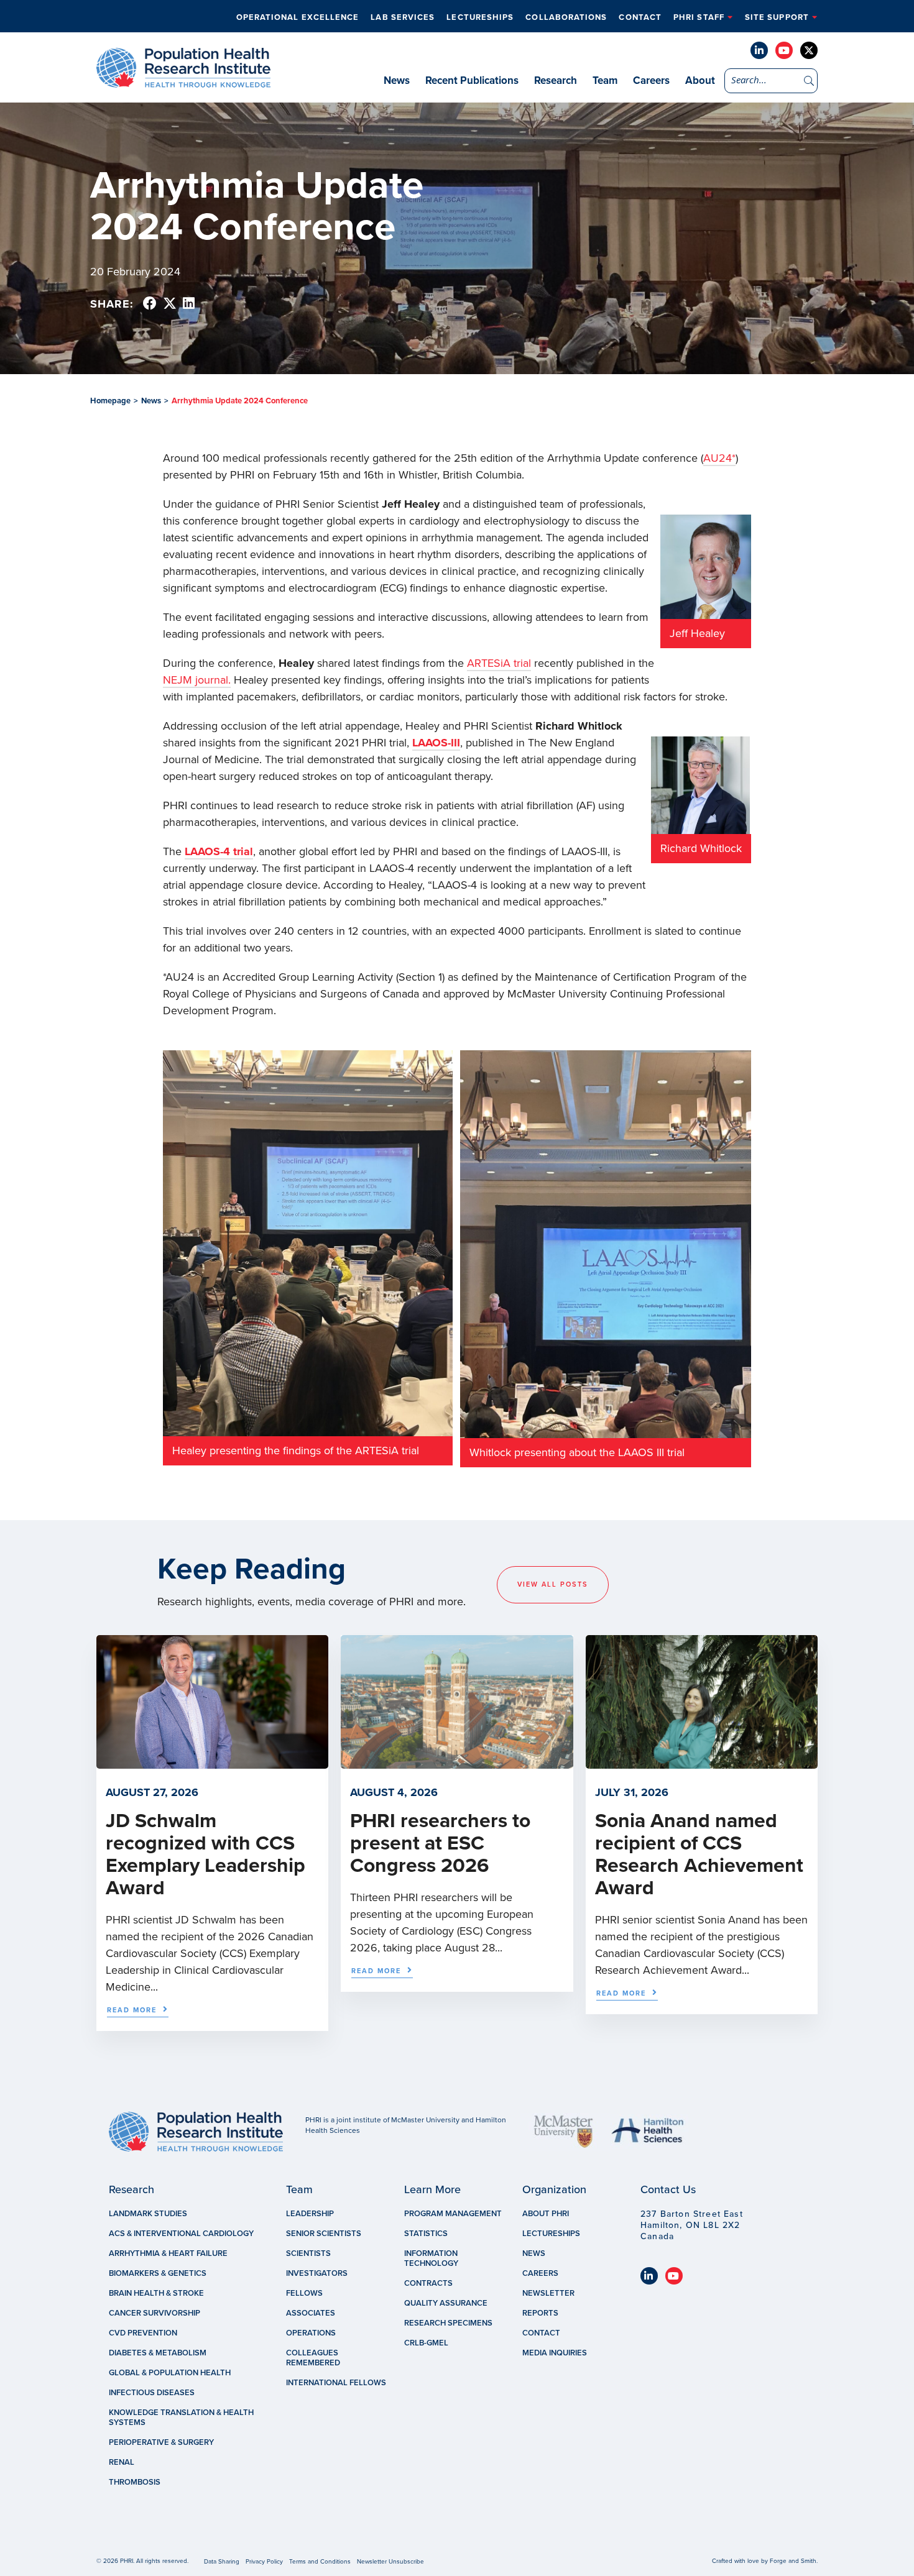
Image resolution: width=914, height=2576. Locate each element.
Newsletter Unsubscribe (390, 2562)
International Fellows (336, 2383)
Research (556, 80)
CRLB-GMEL (426, 2343)
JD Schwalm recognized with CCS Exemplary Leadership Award (205, 1854)
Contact (640, 17)
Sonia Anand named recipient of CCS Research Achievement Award (699, 1854)
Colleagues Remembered (313, 2358)
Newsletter (548, 2293)
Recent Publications (472, 80)
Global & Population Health (170, 2373)
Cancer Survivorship (155, 2313)
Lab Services (403, 17)
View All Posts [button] (553, 1584)
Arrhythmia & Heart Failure (168, 2253)
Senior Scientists (324, 2234)
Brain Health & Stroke (156, 2293)
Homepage (110, 401)
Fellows (304, 2293)
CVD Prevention (143, 2333)
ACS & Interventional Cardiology (181, 2234)
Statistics (426, 2234)
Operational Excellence (298, 17)
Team (605, 80)
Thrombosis (135, 2482)
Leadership (310, 2214)
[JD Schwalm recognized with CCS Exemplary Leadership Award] (212, 1762)
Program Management (453, 2214)
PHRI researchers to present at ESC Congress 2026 (440, 1843)
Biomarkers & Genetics (158, 2273)
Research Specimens (448, 2323)
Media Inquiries (555, 2353)
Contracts (428, 2283)
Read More (132, 2010)
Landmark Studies (148, 2214)
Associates (311, 2313)
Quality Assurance (446, 2303)
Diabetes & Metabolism (158, 2353)
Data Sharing (222, 2562)
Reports (540, 2313)
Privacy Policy (264, 2562)
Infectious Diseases (152, 2393)
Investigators (317, 2273)
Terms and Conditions (320, 2562)
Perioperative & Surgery (161, 2442)
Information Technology (431, 2258)
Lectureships (480, 17)
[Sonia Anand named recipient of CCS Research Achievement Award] (702, 1762)
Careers (651, 80)
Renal (122, 2462)
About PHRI (546, 2214)
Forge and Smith (793, 2561)
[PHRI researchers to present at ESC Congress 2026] (457, 1762)
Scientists (308, 2253)
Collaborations (566, 17)
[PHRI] (183, 81)
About (700, 80)
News (397, 80)
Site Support (777, 17)
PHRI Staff (699, 17)
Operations (311, 2333)
